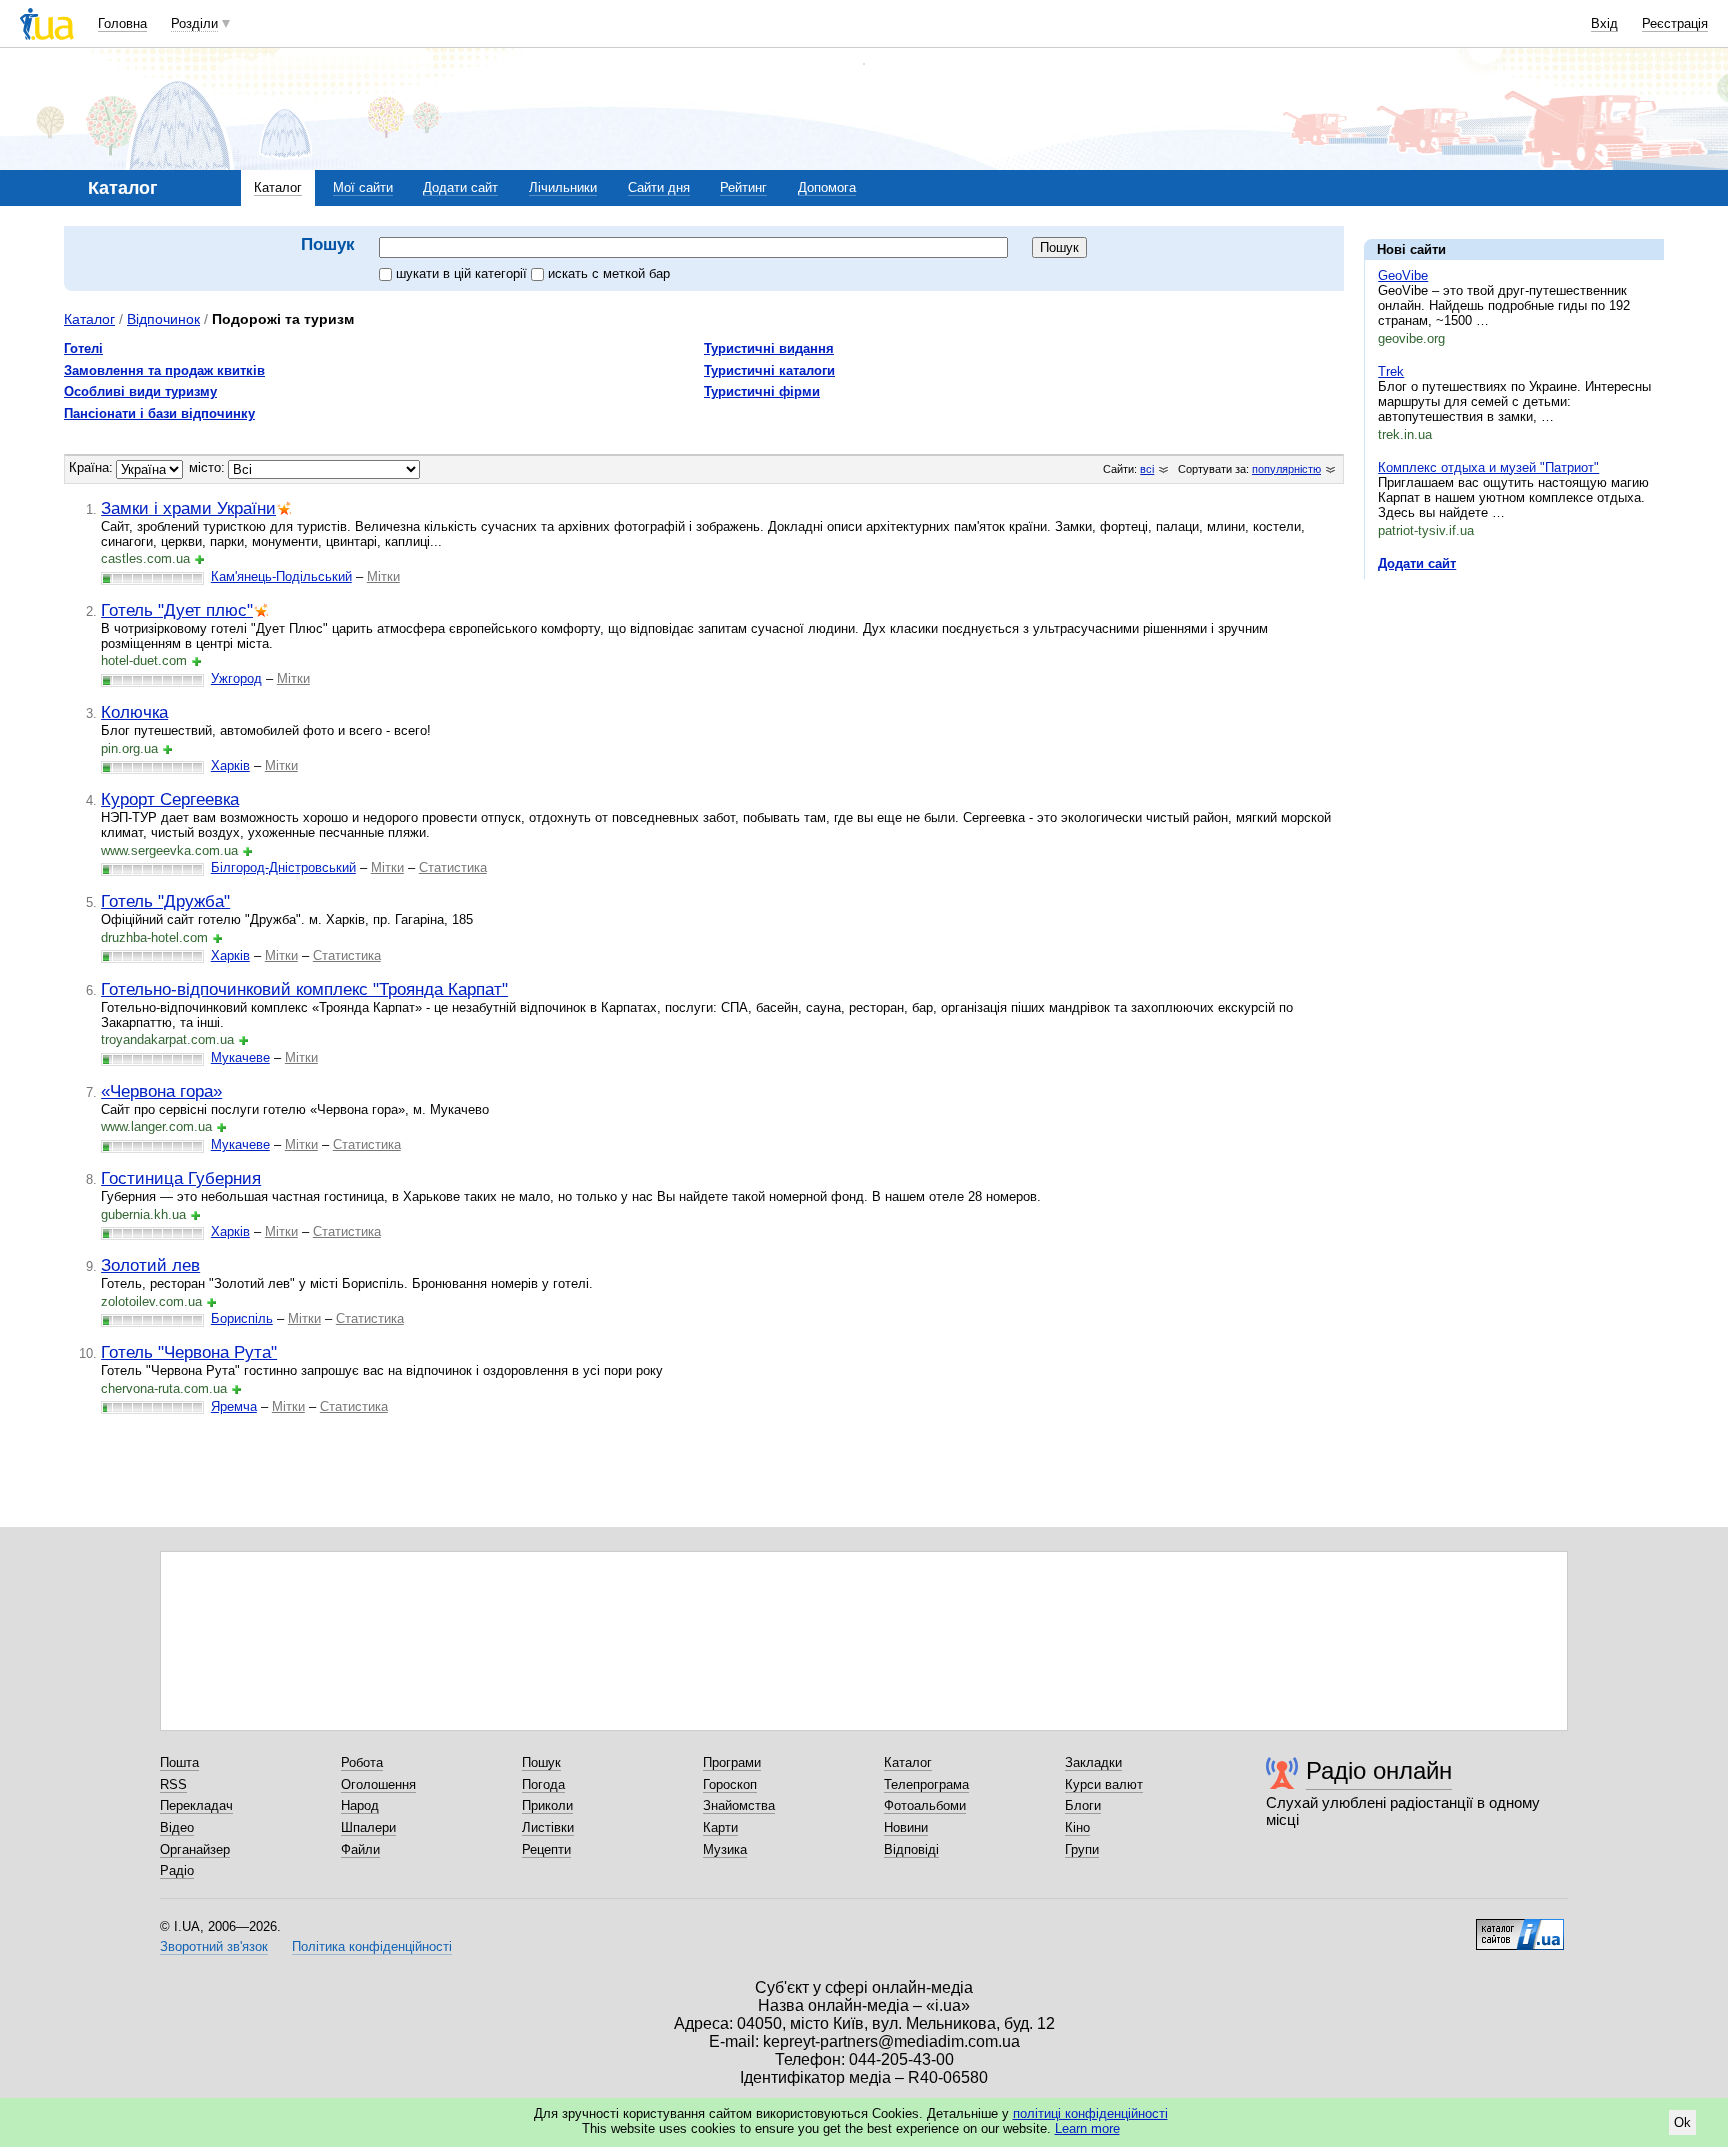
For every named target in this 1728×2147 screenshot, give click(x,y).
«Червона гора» (161, 1091)
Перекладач (196, 1805)
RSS (173, 1784)
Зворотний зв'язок (214, 1946)
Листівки (548, 1827)
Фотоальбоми (925, 1805)
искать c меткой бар (609, 273)
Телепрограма (926, 1784)
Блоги (1083, 1805)
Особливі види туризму (140, 391)
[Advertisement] (1514, 717)
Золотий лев (150, 1265)
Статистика (453, 867)
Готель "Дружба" (165, 901)
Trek (1391, 371)
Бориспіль (242, 1318)
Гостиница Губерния (181, 1178)
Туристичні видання (769, 348)
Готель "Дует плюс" (177, 610)
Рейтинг (743, 187)
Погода (543, 1784)
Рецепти (546, 1849)
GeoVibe (1403, 275)
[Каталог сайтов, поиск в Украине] (1520, 1927)
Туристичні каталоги (769, 370)
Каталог (278, 187)
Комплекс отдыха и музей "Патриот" (1488, 467)
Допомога (827, 187)
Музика (725, 1849)
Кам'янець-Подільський (281, 576)
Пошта (179, 1762)
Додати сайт (460, 187)
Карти (720, 1827)
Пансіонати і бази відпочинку (159, 413)
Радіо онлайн (1379, 1770)
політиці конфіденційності (1090, 2113)
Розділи (194, 23)
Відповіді (911, 1849)
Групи (1082, 1849)
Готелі (83, 348)
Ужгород (236, 678)
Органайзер (195, 1849)
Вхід (1604, 23)
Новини (906, 1827)
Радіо (177, 1870)
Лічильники (563, 187)
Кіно (1077, 1827)
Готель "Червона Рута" (189, 1352)
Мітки (383, 576)
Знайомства (739, 1805)
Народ (360, 1805)
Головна (122, 23)
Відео (177, 1827)
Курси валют (1104, 1784)
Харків (230, 765)
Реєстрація (1675, 23)
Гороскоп (730, 1784)
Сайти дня (659, 187)
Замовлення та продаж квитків (164, 370)
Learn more (1087, 2128)
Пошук (541, 1762)
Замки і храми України (188, 508)
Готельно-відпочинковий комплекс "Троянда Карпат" (304, 989)
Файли (360, 1849)
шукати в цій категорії (463, 273)
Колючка (134, 712)
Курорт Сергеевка (170, 799)
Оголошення (378, 1784)
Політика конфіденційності (372, 1946)
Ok (1682, 2122)
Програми (732, 1762)
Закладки (1093, 1762)
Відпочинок (163, 319)
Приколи (547, 1805)
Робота (362, 1762)
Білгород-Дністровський (283, 867)
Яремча (234, 1406)
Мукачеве (240, 1057)
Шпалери (368, 1827)
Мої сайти (363, 187)
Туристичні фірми (762, 391)
